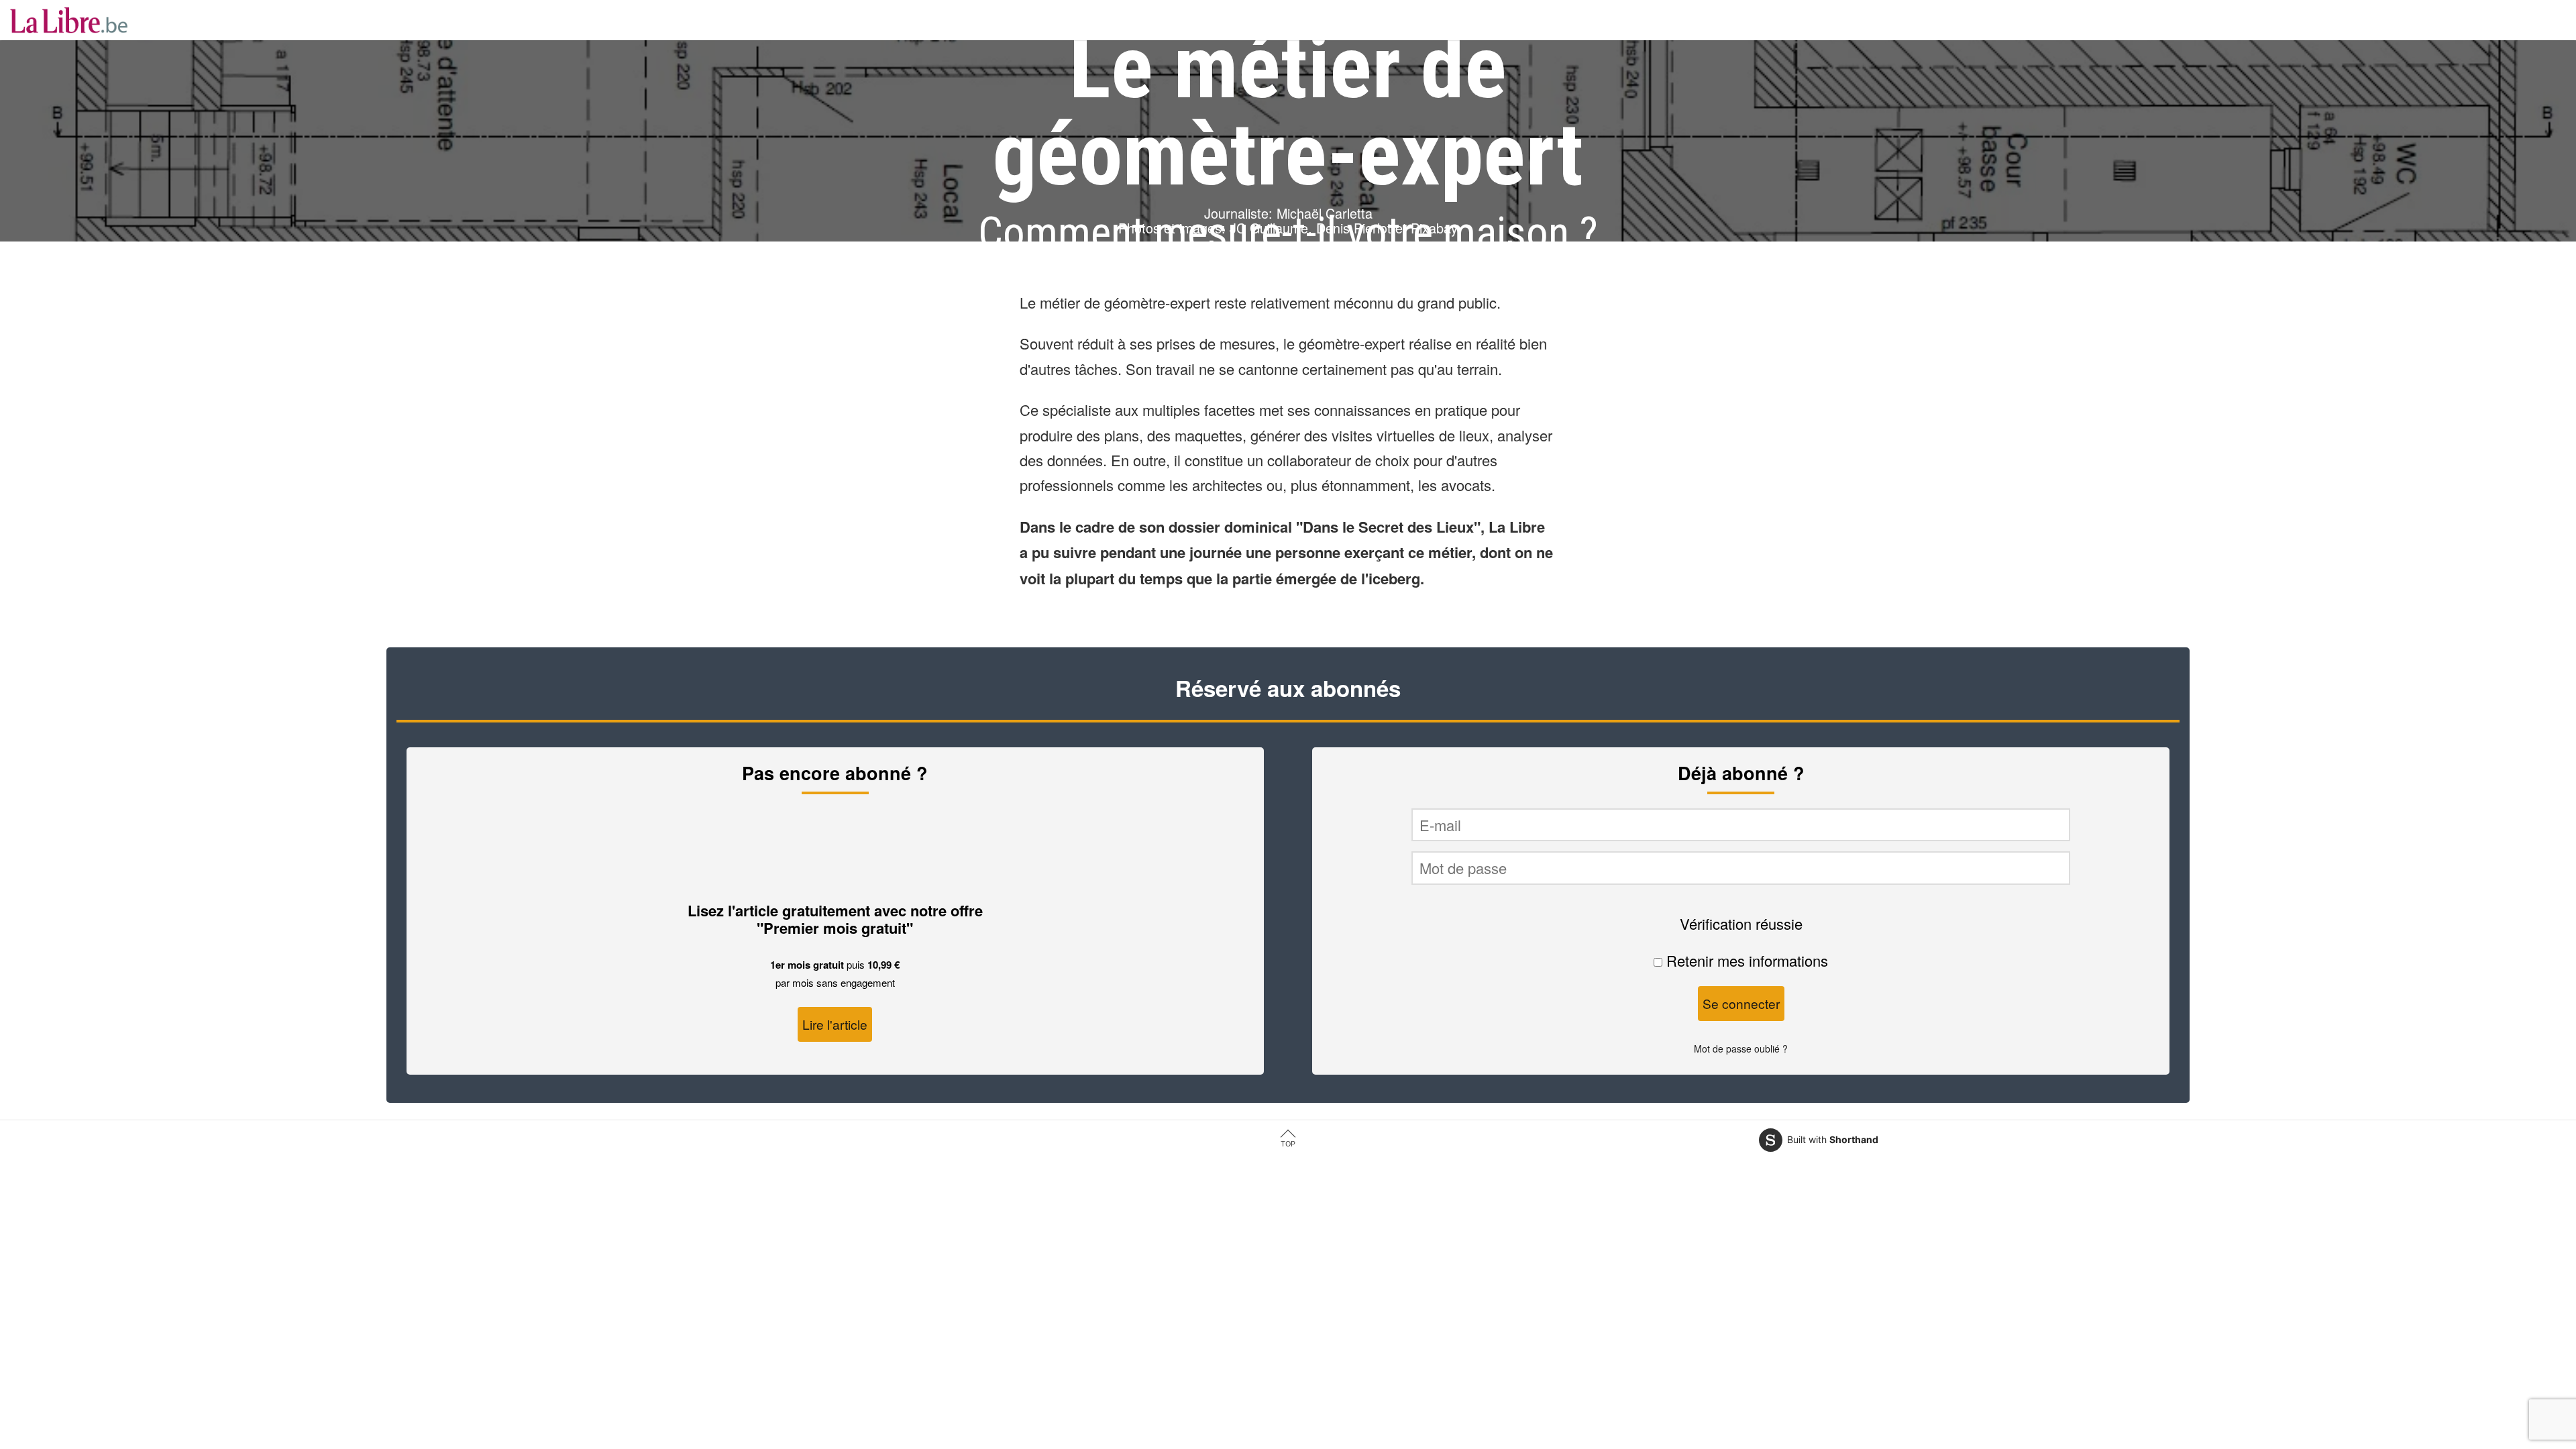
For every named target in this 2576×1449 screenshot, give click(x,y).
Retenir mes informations (1745, 960)
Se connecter (1741, 1003)
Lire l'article (835, 1024)
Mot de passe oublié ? (1741, 1049)
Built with (1833, 1139)
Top (1288, 1144)
